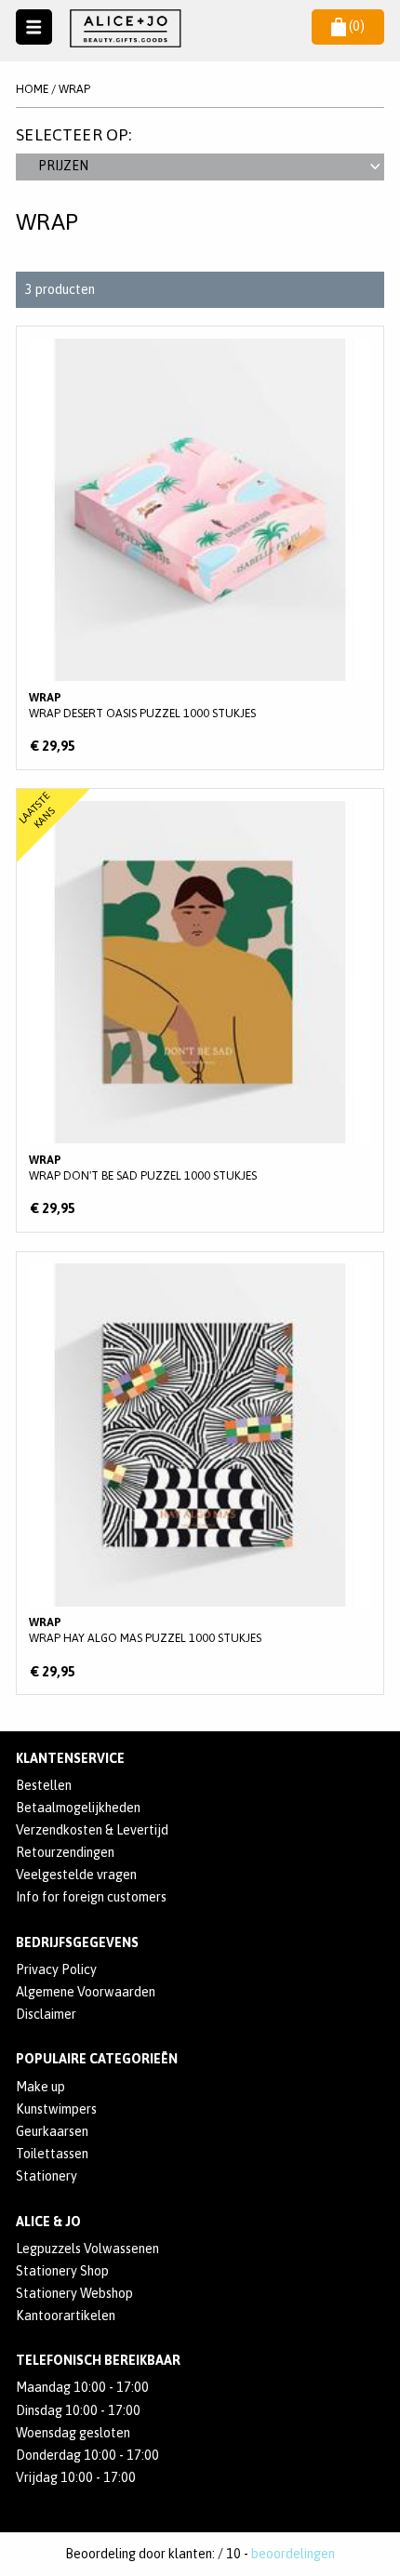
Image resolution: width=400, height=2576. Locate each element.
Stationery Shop (62, 2271)
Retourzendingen (65, 1852)
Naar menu (34, 27)
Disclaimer (46, 2014)
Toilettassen (52, 2154)
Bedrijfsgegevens (77, 1942)
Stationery (47, 2176)
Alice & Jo (48, 2222)
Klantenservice (70, 1758)
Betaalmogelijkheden (78, 1808)
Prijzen (63, 166)
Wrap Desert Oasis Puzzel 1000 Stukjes (200, 548)
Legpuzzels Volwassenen (87, 2249)
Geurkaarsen (52, 2131)
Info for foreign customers (91, 1897)
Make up (40, 2087)
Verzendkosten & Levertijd (92, 1830)
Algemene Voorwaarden (86, 1992)
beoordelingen (293, 2554)
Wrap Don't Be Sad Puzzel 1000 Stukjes (200, 1010)
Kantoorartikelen (66, 2316)
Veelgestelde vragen (76, 1875)
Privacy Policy (56, 1969)
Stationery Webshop (74, 2293)
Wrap (74, 89)
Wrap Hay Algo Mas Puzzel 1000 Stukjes (200, 1474)
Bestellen (44, 1785)
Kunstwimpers (56, 2109)
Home (32, 89)
